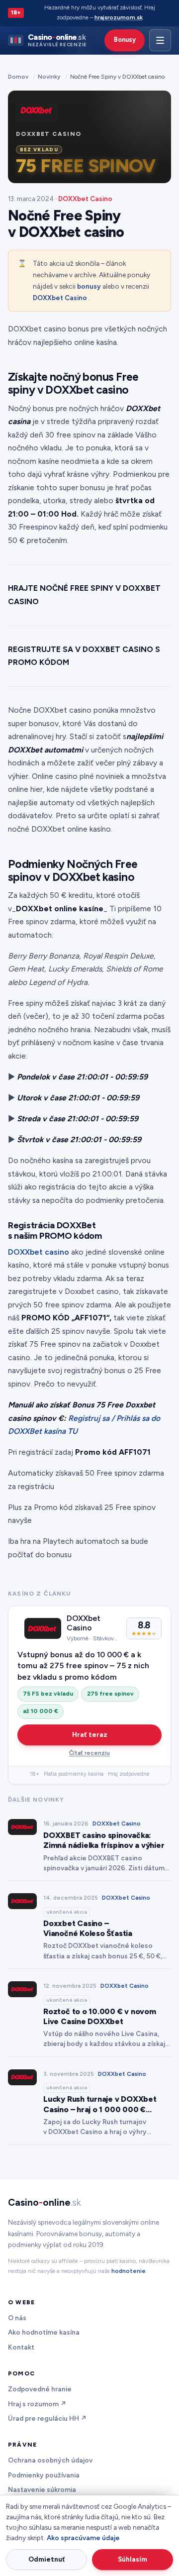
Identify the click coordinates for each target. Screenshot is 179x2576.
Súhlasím (133, 2559)
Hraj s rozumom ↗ (37, 2404)
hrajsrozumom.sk (119, 17)
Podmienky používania (44, 2475)
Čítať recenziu (89, 1753)
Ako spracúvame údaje (83, 2538)
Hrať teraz (90, 1734)
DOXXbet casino (39, 1252)
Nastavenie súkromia (42, 2489)
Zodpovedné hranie (40, 2389)
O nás (17, 2318)
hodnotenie (129, 2271)
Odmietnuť (47, 2559)
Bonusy (125, 40)
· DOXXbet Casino (84, 199)
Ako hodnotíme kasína (44, 2332)
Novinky (49, 77)
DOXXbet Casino (60, 298)
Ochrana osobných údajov (50, 2460)
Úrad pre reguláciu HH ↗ (47, 2418)
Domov (18, 77)
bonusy (89, 286)
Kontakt (21, 2347)
